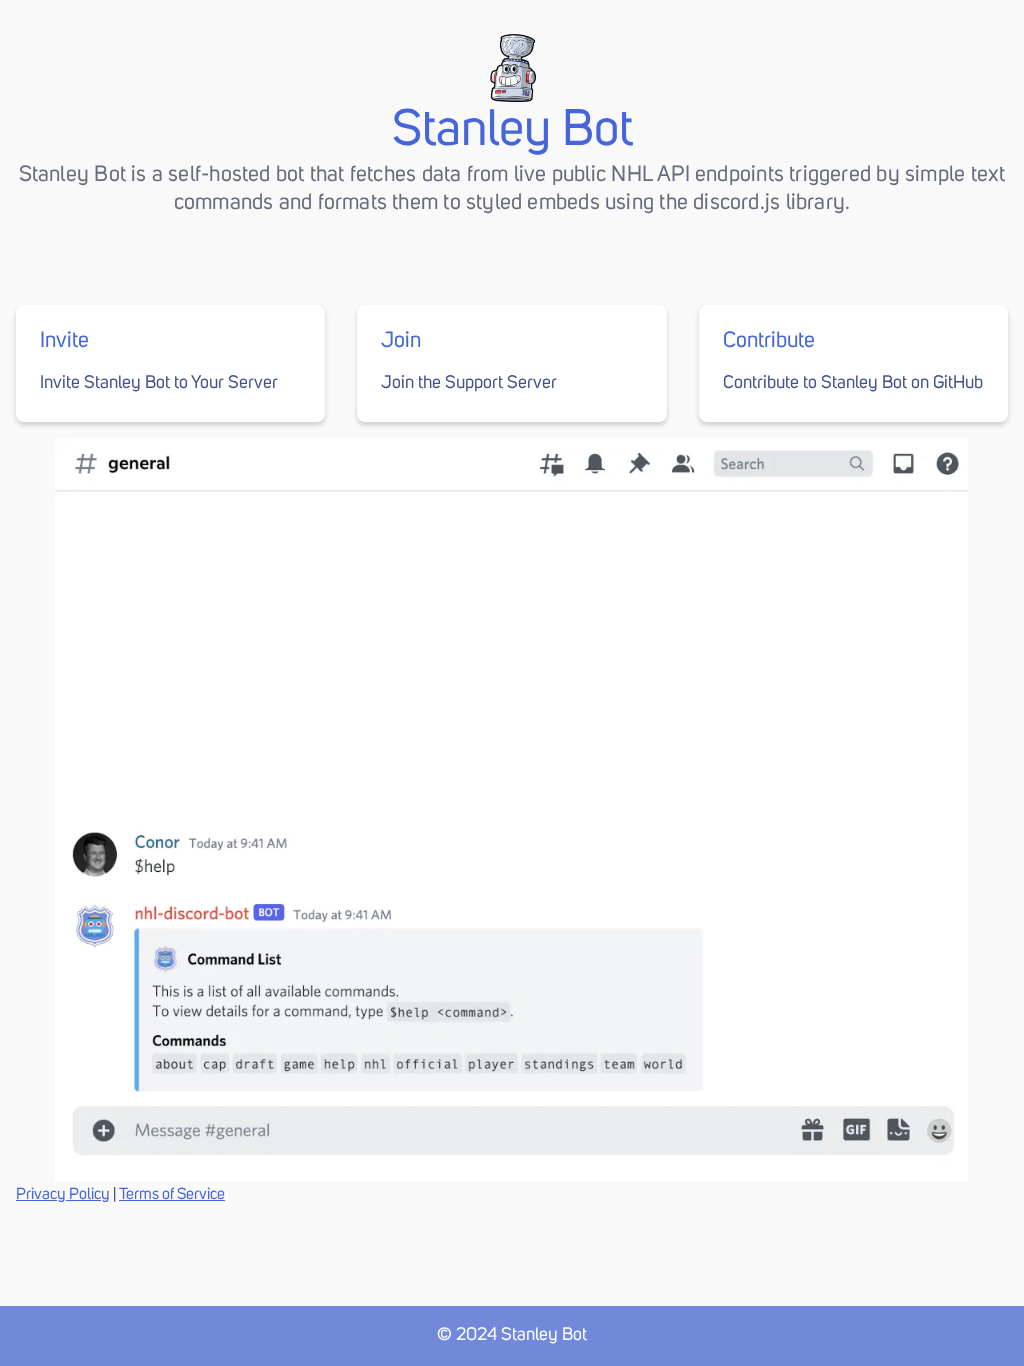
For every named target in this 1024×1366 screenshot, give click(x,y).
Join (401, 341)
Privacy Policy (63, 1194)
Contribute (769, 341)
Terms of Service (172, 1194)
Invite (64, 341)
